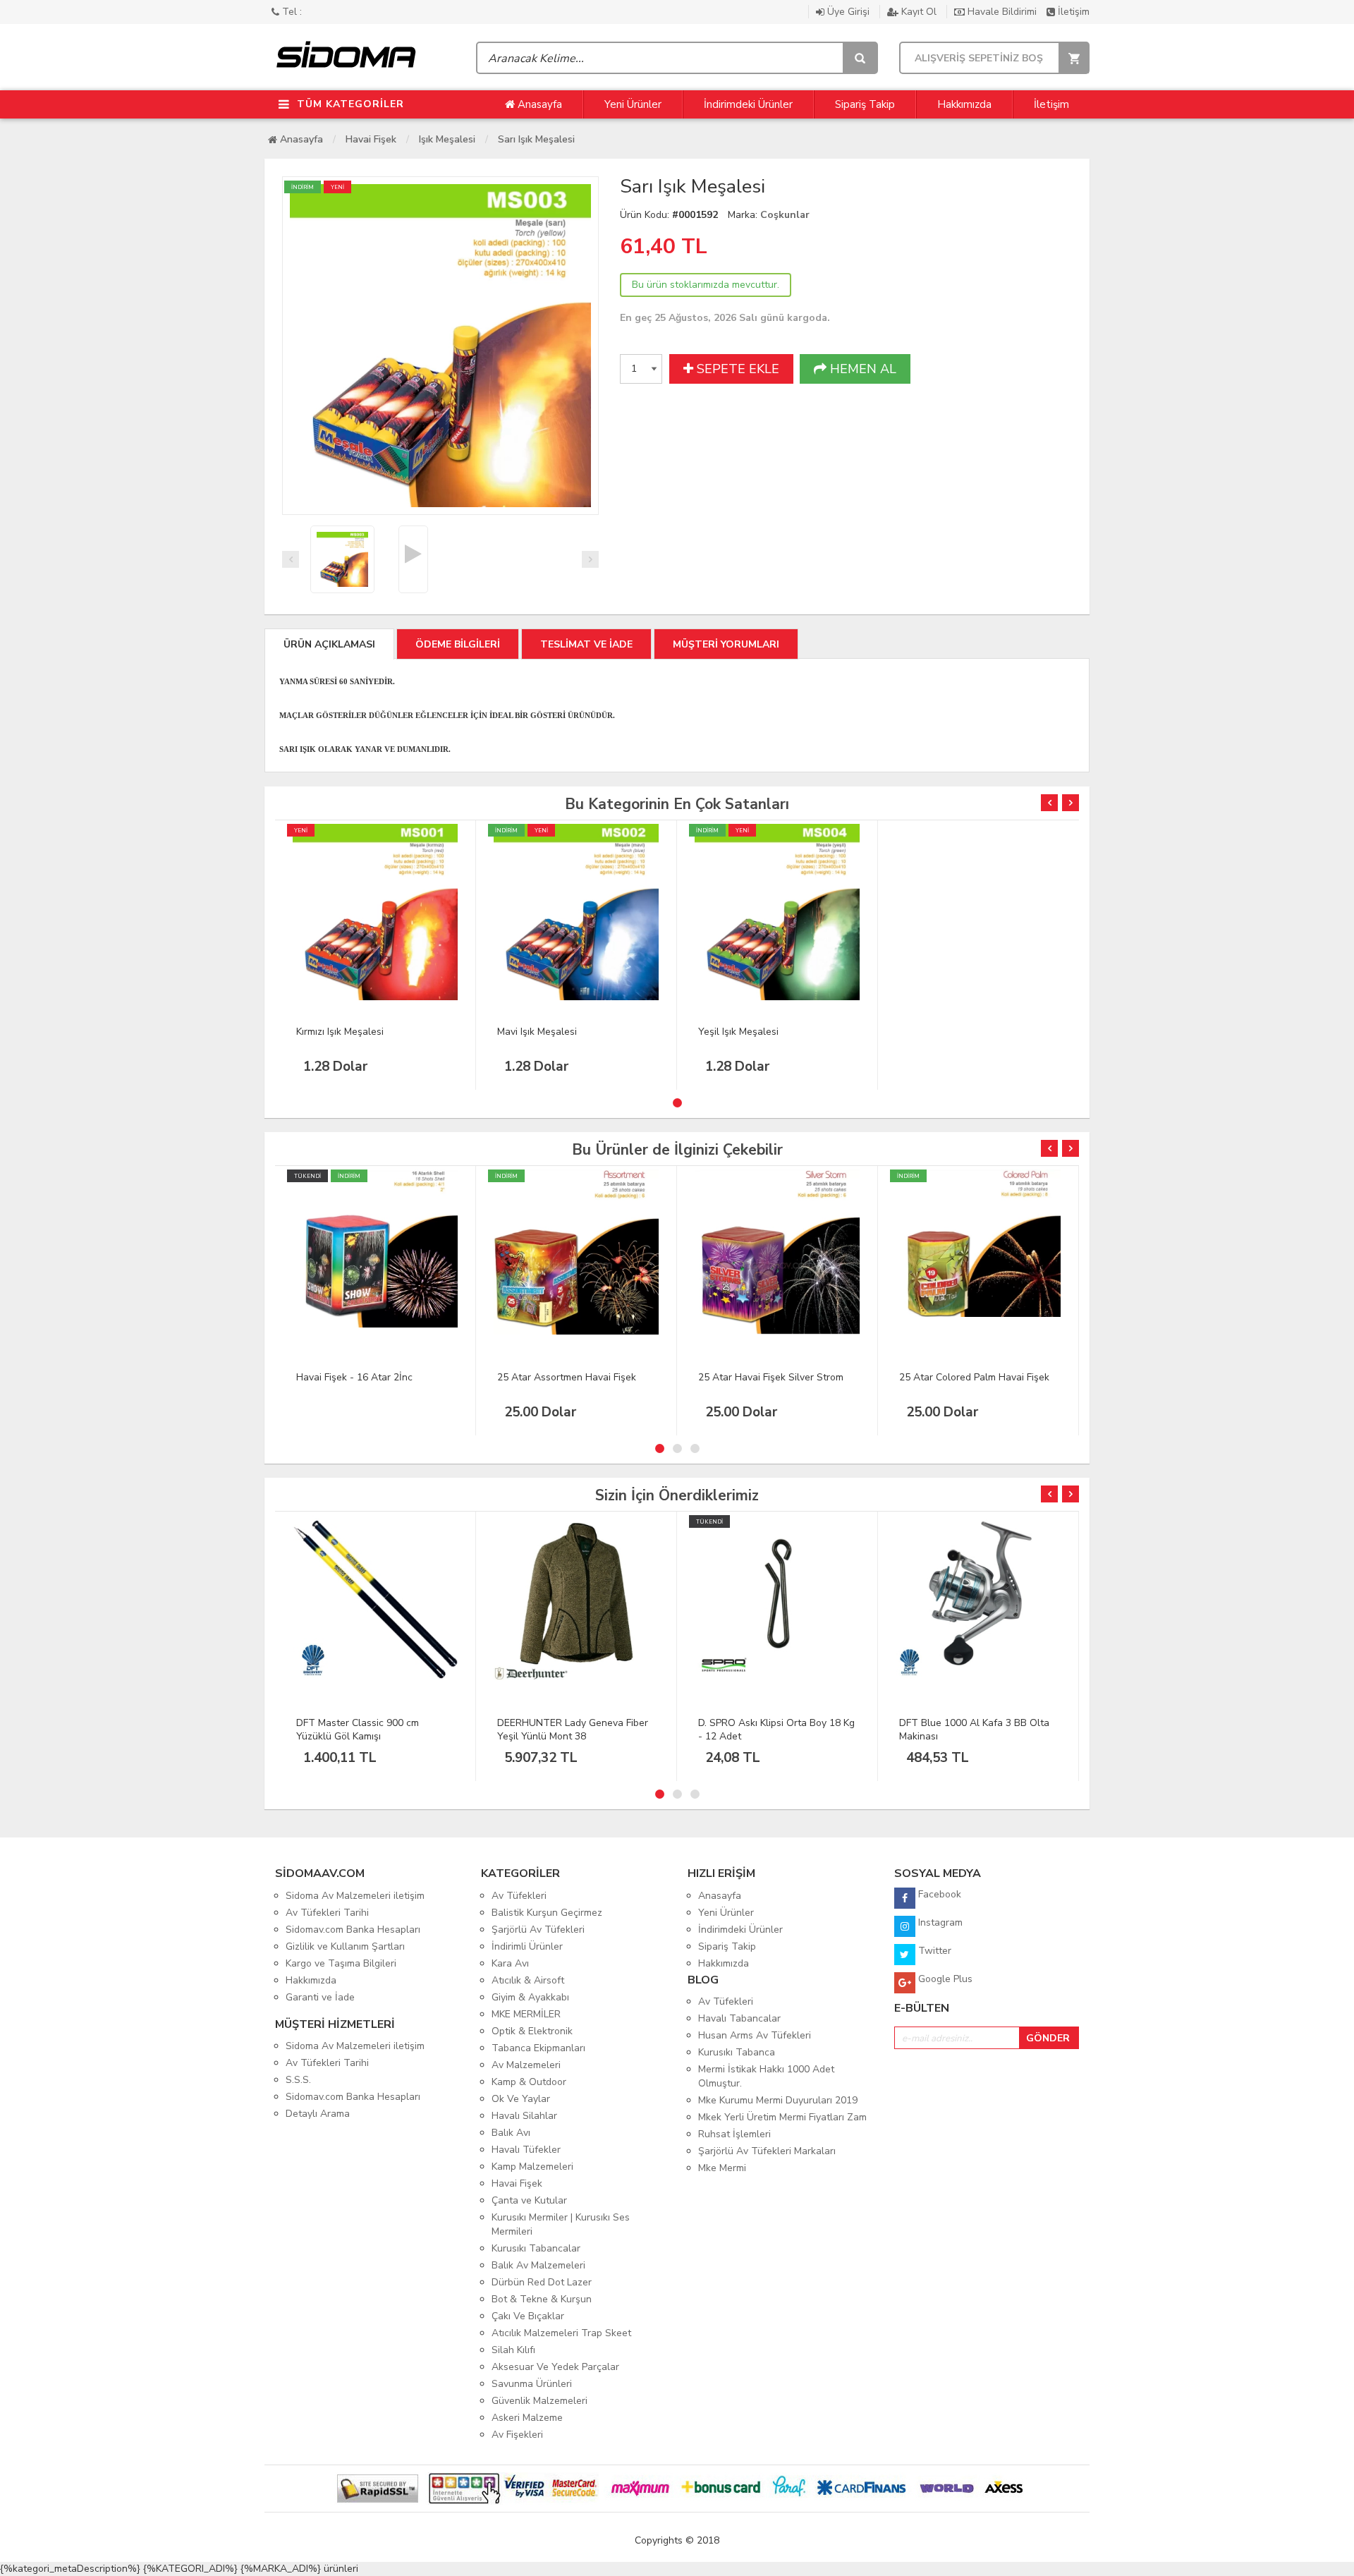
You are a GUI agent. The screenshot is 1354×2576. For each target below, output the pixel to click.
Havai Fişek (371, 139)
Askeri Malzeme (527, 2418)
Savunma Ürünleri (532, 2384)
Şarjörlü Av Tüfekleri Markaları (767, 2151)
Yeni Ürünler (633, 104)
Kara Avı (510, 1963)
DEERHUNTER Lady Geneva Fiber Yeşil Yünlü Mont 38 (573, 1730)
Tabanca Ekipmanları (538, 2048)
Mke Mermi (722, 2168)
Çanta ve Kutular (529, 2200)
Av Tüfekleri (519, 1896)
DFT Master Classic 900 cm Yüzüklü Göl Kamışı (358, 1730)
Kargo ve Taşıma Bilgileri (341, 1963)
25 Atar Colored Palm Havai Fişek (974, 1377)
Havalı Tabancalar (739, 2018)
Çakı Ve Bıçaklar (528, 2316)
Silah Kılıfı (513, 2350)
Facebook (938, 1894)
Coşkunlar (785, 215)
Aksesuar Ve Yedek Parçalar (555, 2367)
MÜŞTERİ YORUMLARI (726, 644)
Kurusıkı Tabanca (737, 2052)
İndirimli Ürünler (527, 1946)
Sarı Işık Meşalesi (536, 139)
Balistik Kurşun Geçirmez (547, 1913)
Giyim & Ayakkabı (530, 1997)
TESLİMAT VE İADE (586, 644)
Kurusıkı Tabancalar (536, 2248)
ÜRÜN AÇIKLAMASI (329, 644)
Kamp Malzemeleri (532, 2167)
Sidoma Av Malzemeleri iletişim (355, 1896)
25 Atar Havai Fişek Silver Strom (771, 1377)
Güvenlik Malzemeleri (539, 2401)
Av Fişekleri (517, 2435)
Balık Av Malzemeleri (538, 2265)
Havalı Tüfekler (526, 2150)
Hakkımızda (964, 104)
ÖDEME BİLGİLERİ (458, 644)
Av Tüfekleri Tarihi (327, 1913)
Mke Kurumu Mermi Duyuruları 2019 (778, 2100)
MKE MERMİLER (526, 2014)
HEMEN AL (861, 369)
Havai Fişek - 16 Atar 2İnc (354, 1377)
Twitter (933, 1951)
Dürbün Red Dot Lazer (542, 2282)
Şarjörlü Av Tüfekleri (538, 1930)
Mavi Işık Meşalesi (537, 1032)
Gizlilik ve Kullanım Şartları (345, 1946)
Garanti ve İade (320, 1997)
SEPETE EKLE (736, 369)
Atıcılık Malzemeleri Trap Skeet (561, 2333)
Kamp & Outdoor (529, 2082)
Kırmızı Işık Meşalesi (340, 1032)
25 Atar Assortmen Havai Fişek (567, 1377)
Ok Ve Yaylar (521, 2099)
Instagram (939, 1922)
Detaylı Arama (318, 2114)
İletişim (1072, 12)
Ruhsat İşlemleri (734, 2134)
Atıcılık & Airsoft (528, 1980)
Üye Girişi (848, 12)
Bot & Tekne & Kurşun (542, 2299)
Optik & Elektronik (532, 2031)
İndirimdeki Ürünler (748, 104)
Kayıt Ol (919, 12)
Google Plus (944, 1979)
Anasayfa (538, 104)
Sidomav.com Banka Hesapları (353, 1930)
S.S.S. (298, 2080)
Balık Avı (511, 2133)
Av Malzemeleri (526, 2065)
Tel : (291, 12)
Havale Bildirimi (1002, 12)
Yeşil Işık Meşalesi (738, 1032)
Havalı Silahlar (524, 2116)
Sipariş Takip (865, 104)
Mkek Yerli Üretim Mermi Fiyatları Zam (782, 2117)
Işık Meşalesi (447, 139)
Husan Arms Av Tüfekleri (755, 2035)
